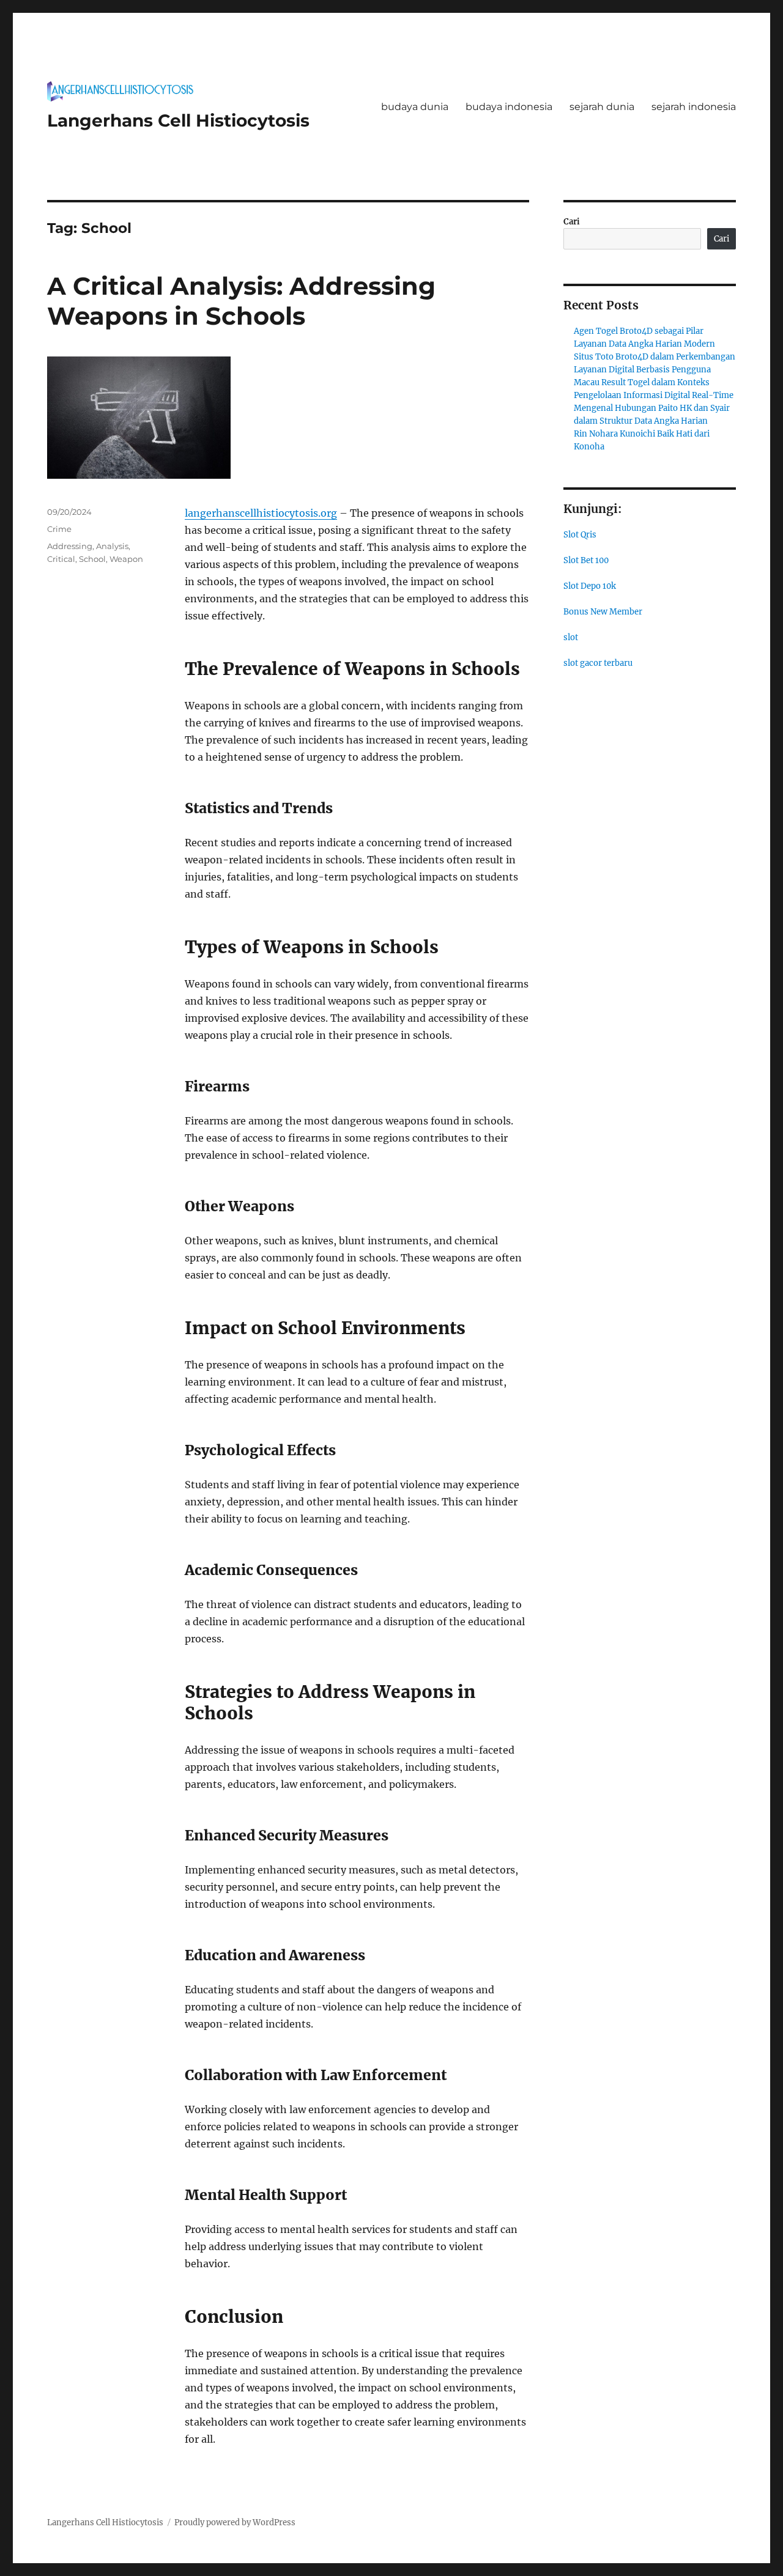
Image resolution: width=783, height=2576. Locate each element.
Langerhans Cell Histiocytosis (178, 120)
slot (571, 637)
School (92, 559)
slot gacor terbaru (598, 663)
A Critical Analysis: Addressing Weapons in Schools (241, 301)
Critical (61, 559)
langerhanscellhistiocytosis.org (261, 513)
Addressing (70, 546)
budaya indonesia (509, 107)
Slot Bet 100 (586, 560)
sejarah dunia (602, 107)
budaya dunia (415, 107)
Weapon (126, 559)
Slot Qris (580, 535)
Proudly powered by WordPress (235, 2522)
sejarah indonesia (694, 107)
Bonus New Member (603, 612)
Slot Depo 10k (590, 586)
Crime (59, 529)
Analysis (112, 546)
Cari (572, 222)
